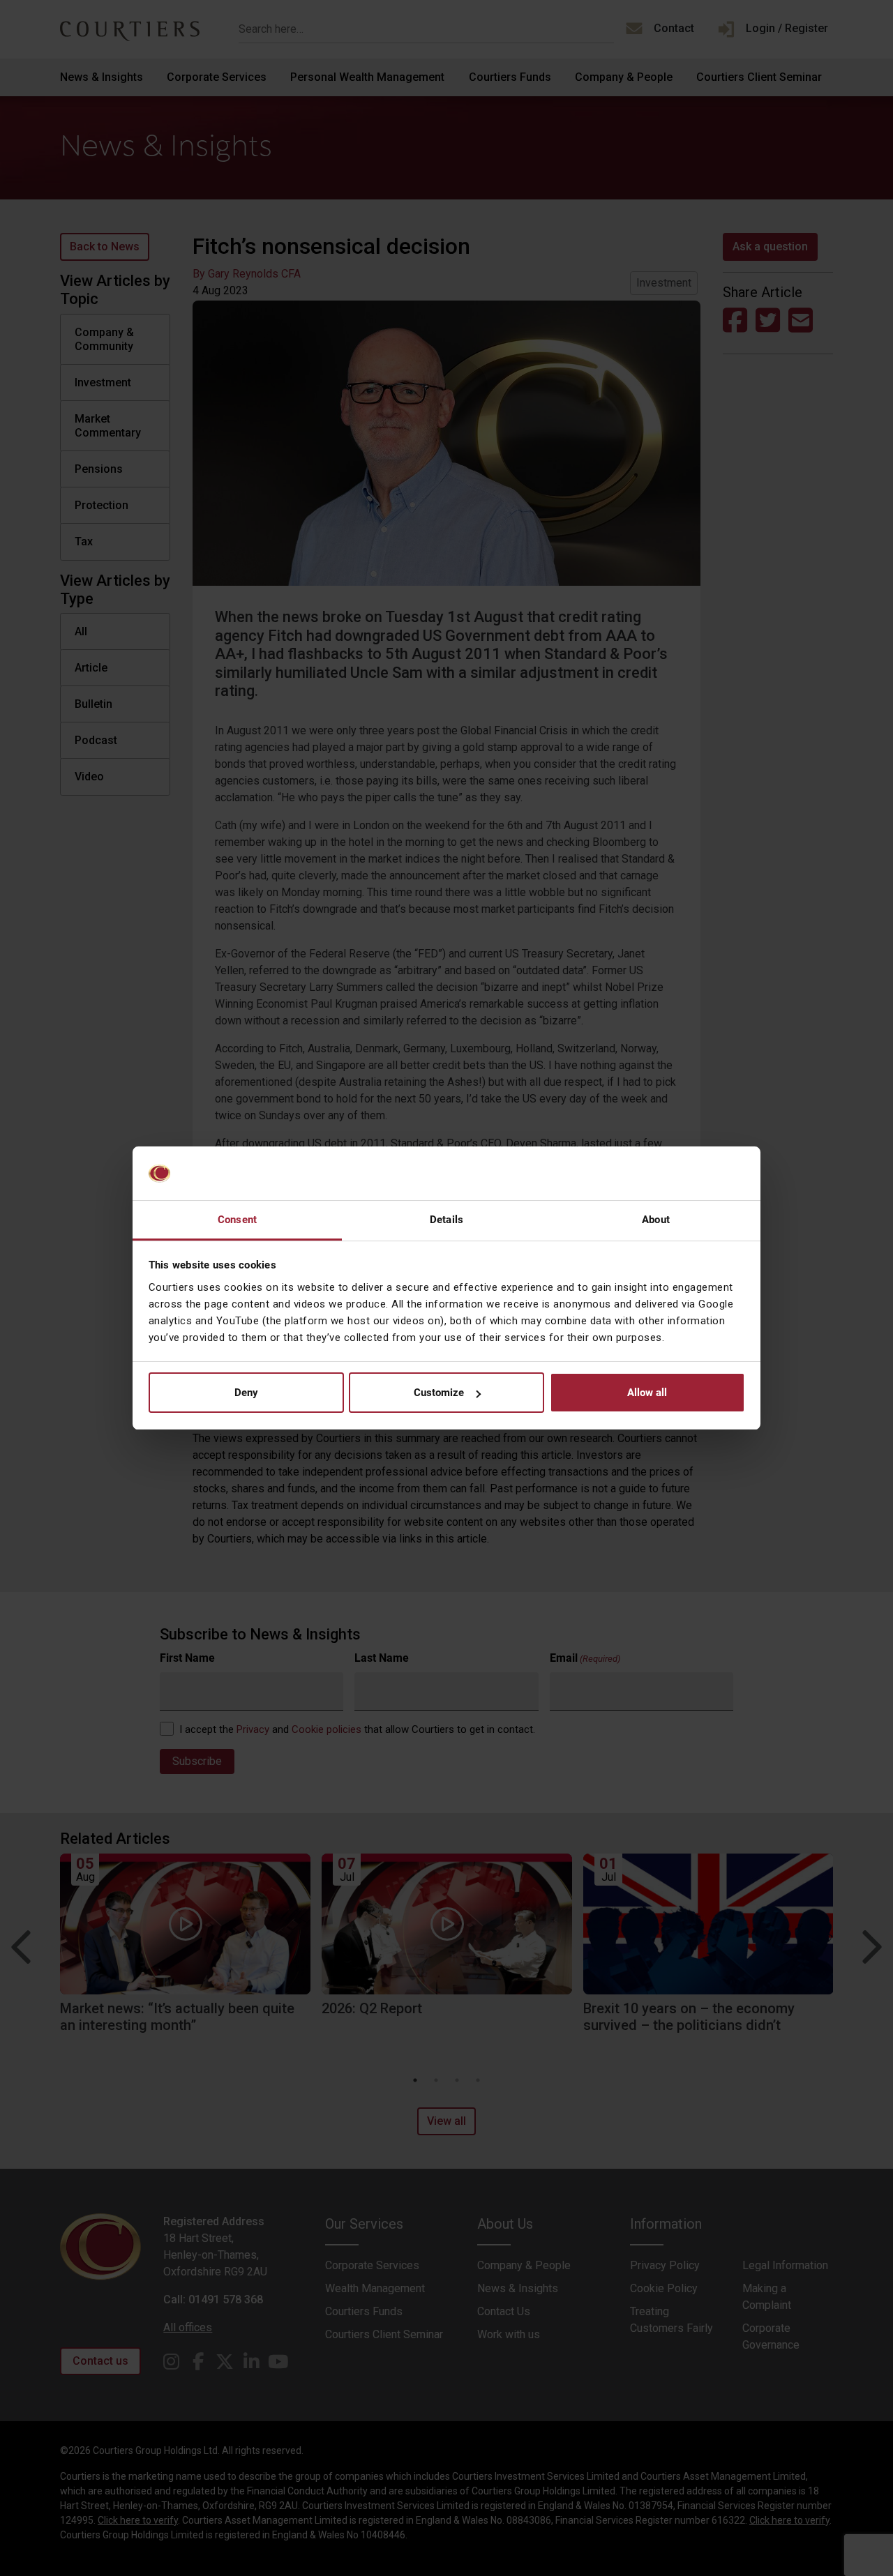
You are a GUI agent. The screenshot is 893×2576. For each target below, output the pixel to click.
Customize (439, 1393)
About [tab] (656, 1220)
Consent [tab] (237, 1220)
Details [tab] (446, 1220)
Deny (246, 1393)
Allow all (647, 1393)
